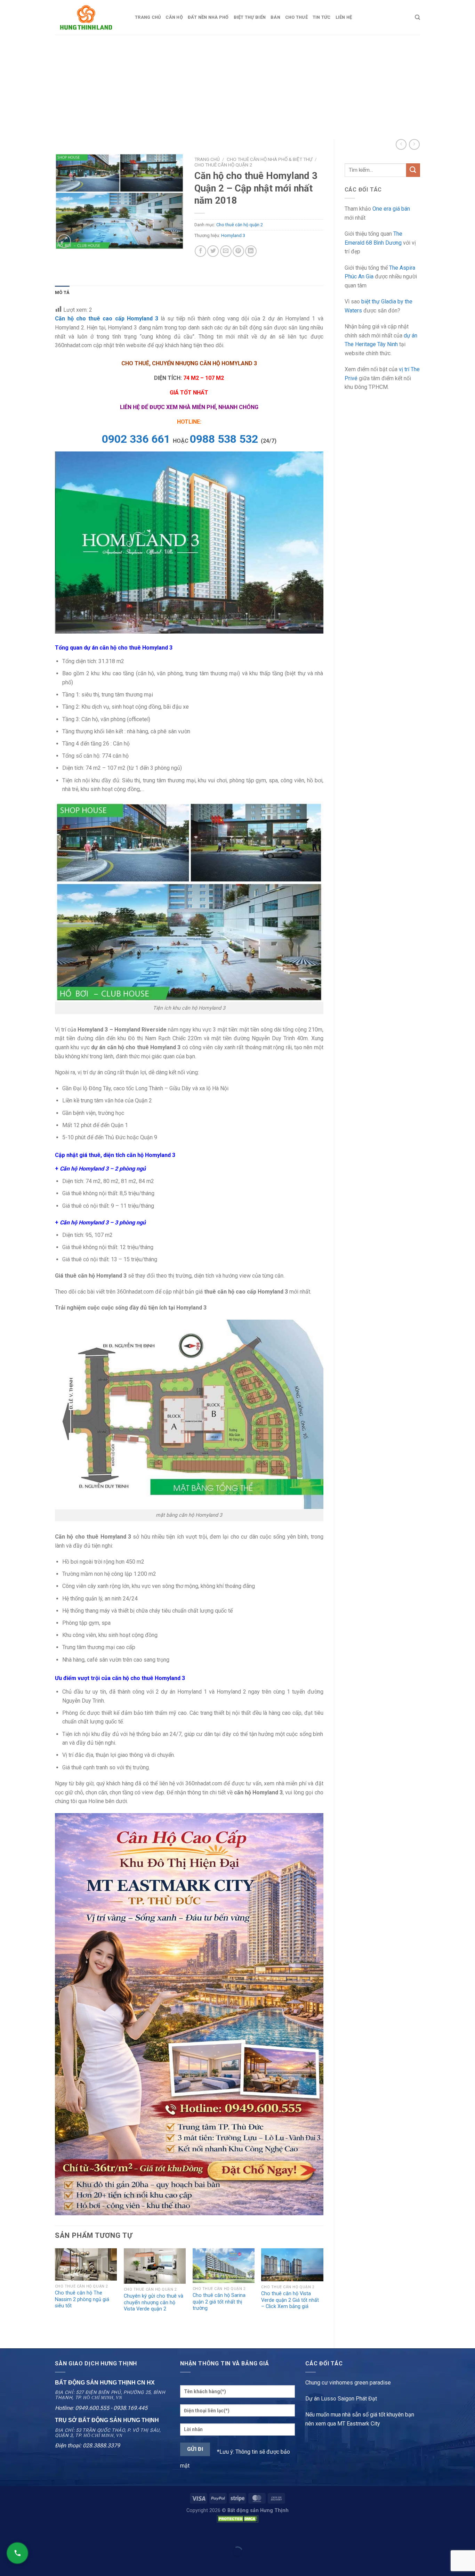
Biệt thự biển (250, 17)
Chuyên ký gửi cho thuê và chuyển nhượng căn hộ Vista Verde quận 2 (154, 2302)
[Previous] (55, 2292)
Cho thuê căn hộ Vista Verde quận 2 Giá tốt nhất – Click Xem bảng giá (290, 2300)
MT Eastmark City (359, 2424)
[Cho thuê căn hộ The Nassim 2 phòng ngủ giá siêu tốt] (86, 2264)
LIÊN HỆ (344, 17)
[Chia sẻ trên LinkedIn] (251, 251)
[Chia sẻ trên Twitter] (213, 251)
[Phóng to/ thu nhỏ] (27, 2534)
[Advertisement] (237, 87)
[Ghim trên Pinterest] (238, 251)
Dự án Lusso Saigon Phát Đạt (341, 2399)
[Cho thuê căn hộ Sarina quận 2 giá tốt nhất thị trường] (224, 2266)
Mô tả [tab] (62, 292)
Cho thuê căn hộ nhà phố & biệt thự (269, 159)
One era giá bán (391, 209)
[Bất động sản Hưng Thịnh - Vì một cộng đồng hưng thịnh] (90, 17)
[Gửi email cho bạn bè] (226, 251)
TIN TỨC (322, 17)
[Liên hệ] (17, 2553)
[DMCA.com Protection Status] (237, 2518)
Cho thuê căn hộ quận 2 (223, 165)
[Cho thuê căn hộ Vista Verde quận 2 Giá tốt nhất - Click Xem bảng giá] (292, 2265)
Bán (275, 17)
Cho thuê (296, 17)
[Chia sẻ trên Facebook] (200, 251)
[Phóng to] (64, 241)
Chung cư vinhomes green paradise (348, 2383)
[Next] (323, 2292)
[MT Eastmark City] (189, 2013)
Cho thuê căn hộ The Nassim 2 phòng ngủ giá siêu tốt (82, 2299)
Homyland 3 (233, 235)
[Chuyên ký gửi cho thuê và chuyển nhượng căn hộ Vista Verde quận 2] (155, 2266)
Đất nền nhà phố (208, 17)
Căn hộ (174, 17)
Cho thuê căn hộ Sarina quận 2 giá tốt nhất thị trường (219, 2302)
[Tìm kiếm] (417, 17)
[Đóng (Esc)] (7, 2534)
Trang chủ (148, 17)
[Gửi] (413, 170)
